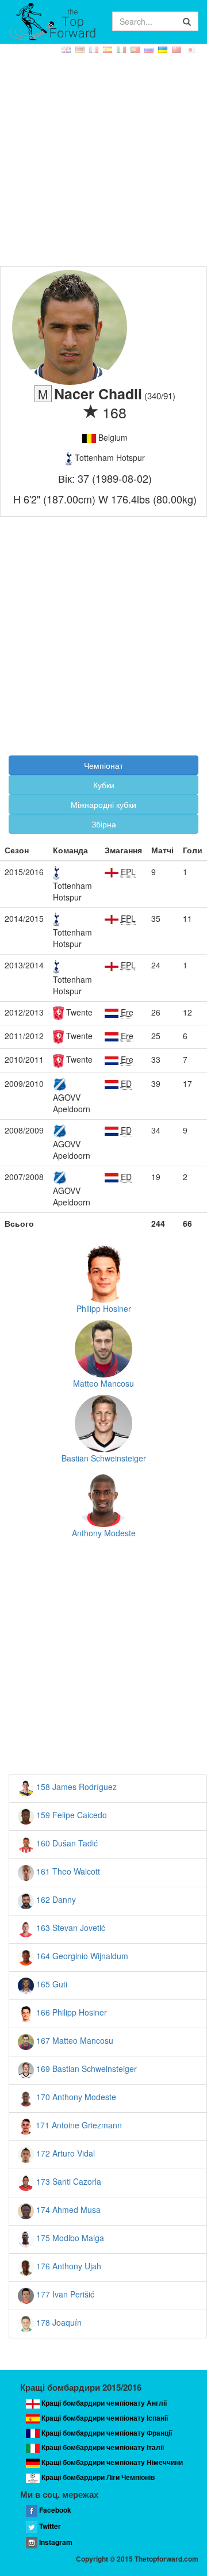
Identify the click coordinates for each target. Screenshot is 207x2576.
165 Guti (51, 1984)
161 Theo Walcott (67, 1871)
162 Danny (55, 1899)
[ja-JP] (191, 50)
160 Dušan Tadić (66, 1843)
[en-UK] (67, 50)
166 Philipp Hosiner (70, 2012)
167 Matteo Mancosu (74, 2040)
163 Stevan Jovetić (70, 1928)
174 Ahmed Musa (67, 2209)
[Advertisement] (103, 157)
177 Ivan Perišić (64, 2294)
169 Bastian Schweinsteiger (85, 2069)
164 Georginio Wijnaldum (81, 1956)
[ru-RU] (150, 50)
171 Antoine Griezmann (78, 2125)
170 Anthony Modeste (75, 2097)
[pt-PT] (136, 50)
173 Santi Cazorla (68, 2181)
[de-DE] (81, 50)
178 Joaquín (58, 2322)
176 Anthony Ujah (68, 2266)
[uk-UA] (164, 50)
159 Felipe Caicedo (70, 1815)
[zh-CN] (178, 50)
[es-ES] (109, 50)
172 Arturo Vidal (64, 2153)
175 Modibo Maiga (69, 2238)
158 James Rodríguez (75, 1787)
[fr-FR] (95, 50)
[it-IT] (122, 50)
